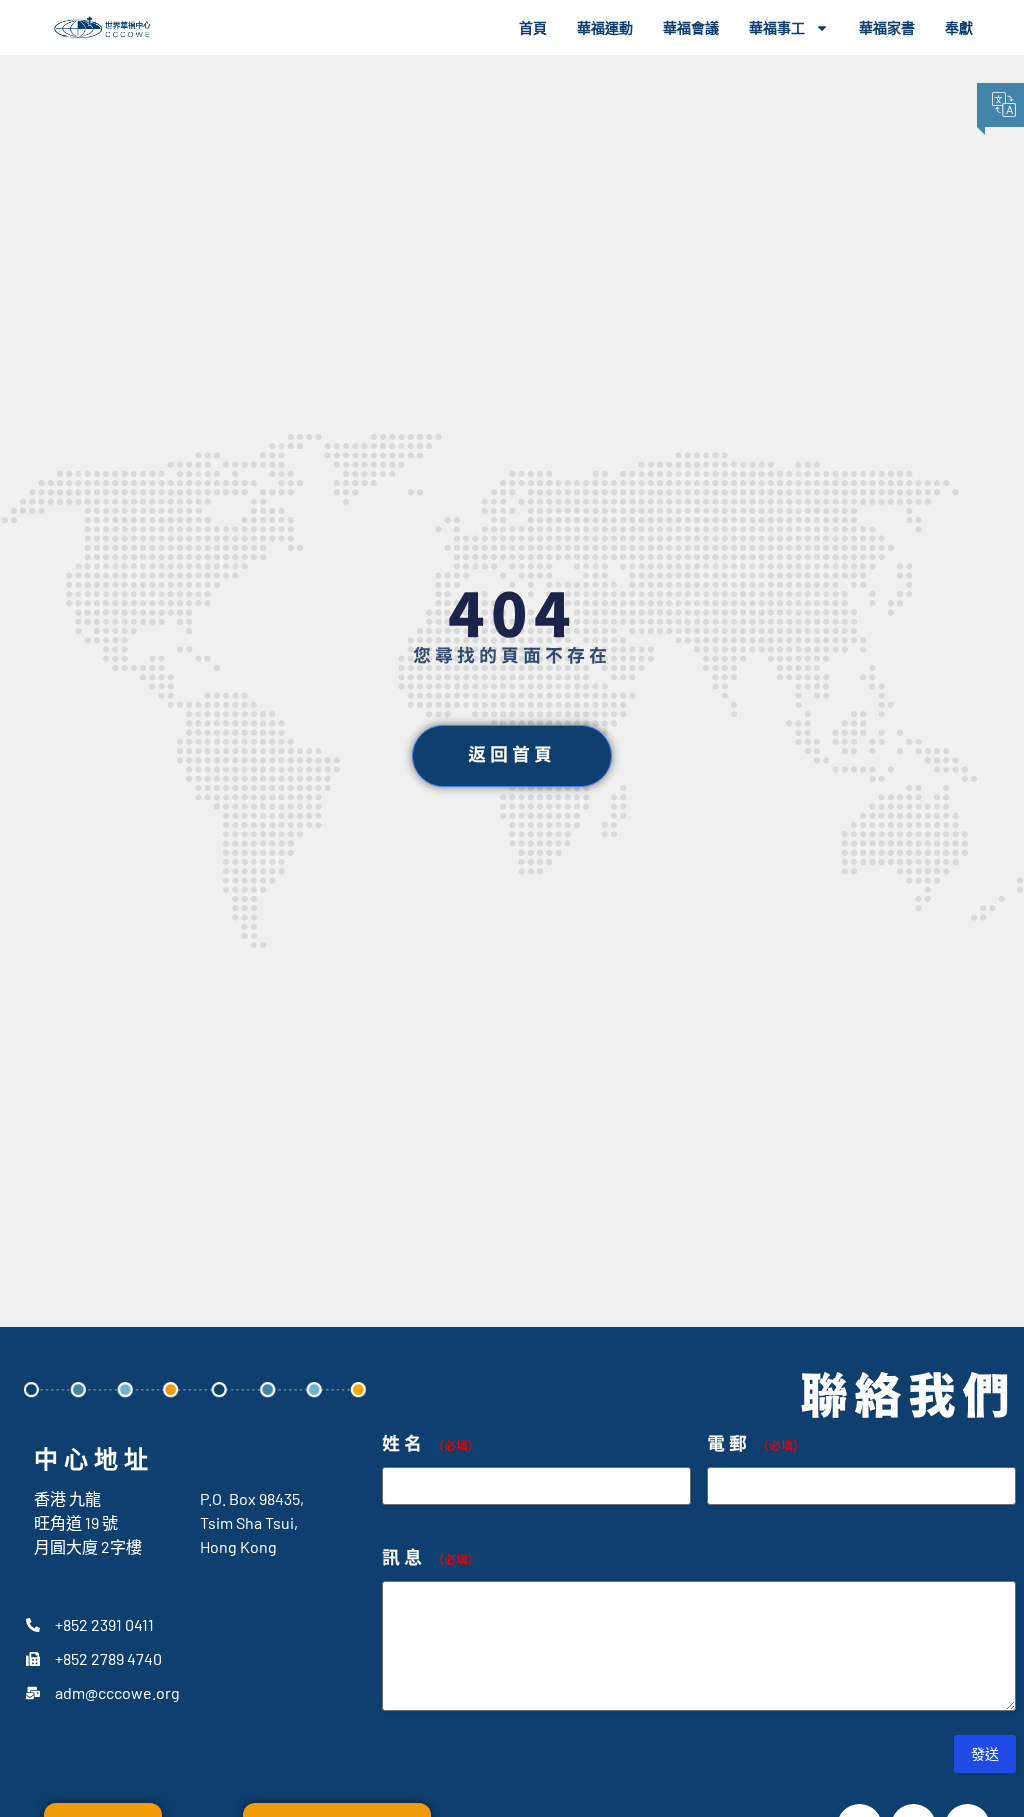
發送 (985, 1753)
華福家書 (887, 28)
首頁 (533, 28)
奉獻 (959, 28)
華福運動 (605, 28)
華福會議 (691, 28)
